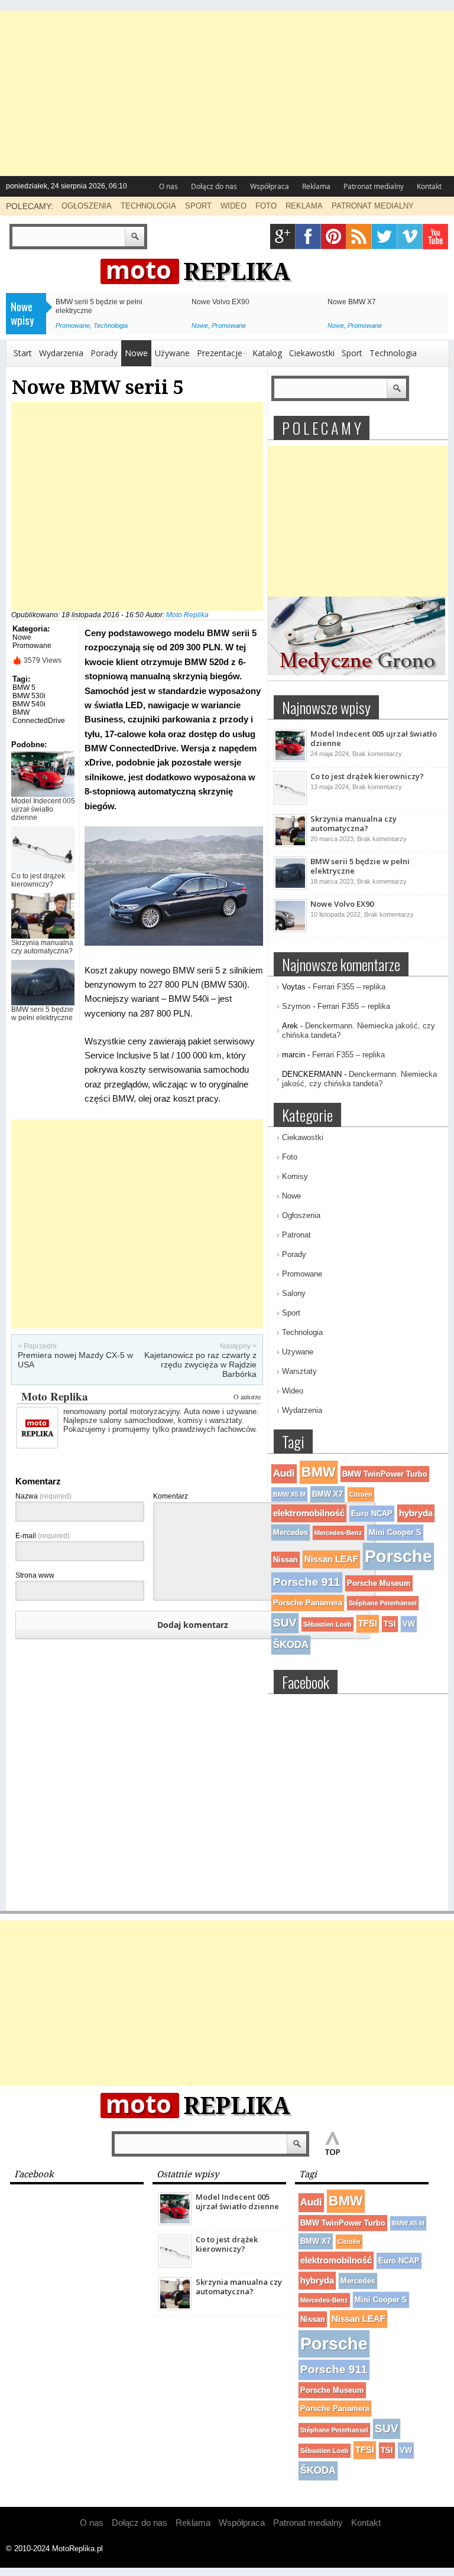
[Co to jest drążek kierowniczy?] (290, 802)
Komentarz (171, 1496)
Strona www (35, 1575)
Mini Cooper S (395, 1533)
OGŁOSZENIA (87, 206)
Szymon (296, 1006)
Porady (104, 353)
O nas (168, 186)
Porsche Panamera (308, 1603)
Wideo (293, 1391)
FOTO (266, 206)
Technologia (111, 325)
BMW (319, 1472)
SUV (285, 1623)
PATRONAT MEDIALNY (373, 206)
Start (23, 353)
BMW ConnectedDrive (39, 717)
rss (359, 237)
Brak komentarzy (377, 754)
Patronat (296, 1235)
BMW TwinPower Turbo (385, 1474)
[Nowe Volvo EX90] (290, 930)
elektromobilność (309, 1513)
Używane (172, 353)
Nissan (286, 1560)
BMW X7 (327, 1494)
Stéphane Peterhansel (383, 1603)
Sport (352, 353)
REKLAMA (304, 206)
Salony (294, 1293)
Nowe (200, 325)
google (283, 237)
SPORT (198, 206)
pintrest (334, 237)
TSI (390, 1624)
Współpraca (270, 186)
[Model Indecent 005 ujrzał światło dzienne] (290, 760)
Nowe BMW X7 (352, 302)
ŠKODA (291, 1645)
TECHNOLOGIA (148, 206)
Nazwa (43, 1496)
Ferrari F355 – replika (349, 987)
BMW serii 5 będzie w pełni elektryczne (42, 1014)
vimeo (410, 237)
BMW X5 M (289, 1494)
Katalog (267, 353)
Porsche (398, 1556)
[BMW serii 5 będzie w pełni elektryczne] (290, 887)
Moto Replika (187, 615)
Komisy (295, 1176)
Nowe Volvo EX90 (220, 302)
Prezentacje (220, 353)
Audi (284, 1473)
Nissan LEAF (331, 1559)
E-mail (43, 1536)
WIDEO (234, 206)
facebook (308, 237)
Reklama (316, 186)
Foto (290, 1157)
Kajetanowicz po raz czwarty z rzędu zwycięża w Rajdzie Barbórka (200, 1364)
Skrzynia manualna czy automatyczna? (42, 947)
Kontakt (429, 186)
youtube (435, 237)
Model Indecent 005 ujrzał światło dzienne (43, 809)
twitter (385, 237)
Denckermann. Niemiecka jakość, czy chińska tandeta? (359, 1079)
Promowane (73, 325)
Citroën (361, 1494)
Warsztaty (299, 1371)
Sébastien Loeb (327, 1624)
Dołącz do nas (214, 186)
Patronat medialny (374, 186)
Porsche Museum (379, 1583)
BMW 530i (29, 696)
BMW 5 (24, 688)
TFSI (368, 1624)
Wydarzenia (61, 353)
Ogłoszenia (301, 1215)
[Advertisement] (227, 93)
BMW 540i (29, 704)
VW (409, 1624)
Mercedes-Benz (338, 1533)
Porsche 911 (307, 1582)
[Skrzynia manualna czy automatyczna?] (290, 845)
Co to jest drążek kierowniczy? (38, 880)
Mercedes (291, 1533)
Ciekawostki (312, 353)
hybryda (416, 1513)
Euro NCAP (372, 1514)
